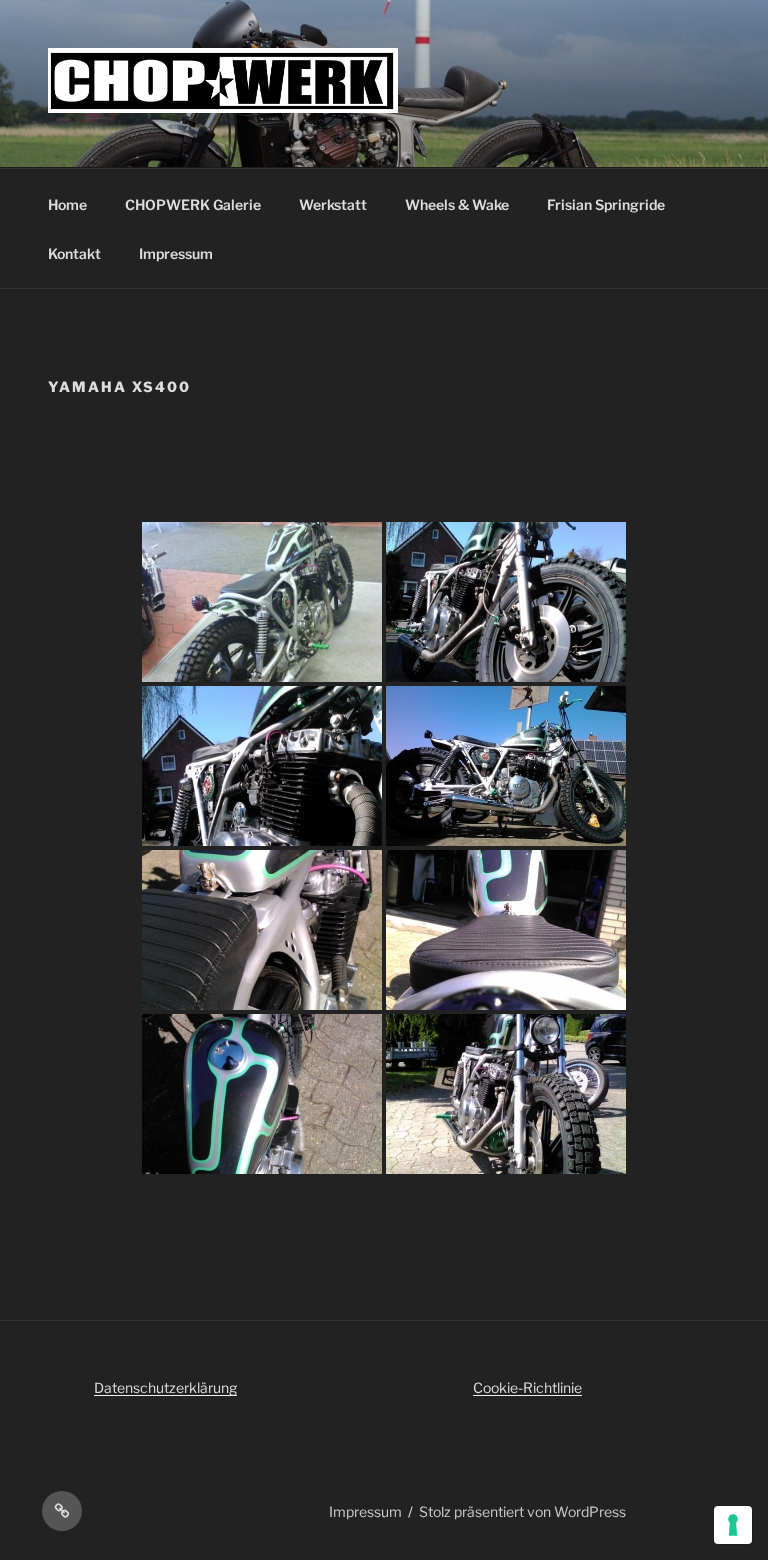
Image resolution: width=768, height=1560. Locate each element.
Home (67, 204)
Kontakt (74, 253)
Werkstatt (333, 204)
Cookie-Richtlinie (527, 1387)
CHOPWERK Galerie (193, 204)
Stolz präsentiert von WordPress (522, 1511)
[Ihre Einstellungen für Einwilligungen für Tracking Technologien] (733, 1525)
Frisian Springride (606, 204)
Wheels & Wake (457, 204)
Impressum (176, 253)
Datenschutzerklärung (165, 1387)
